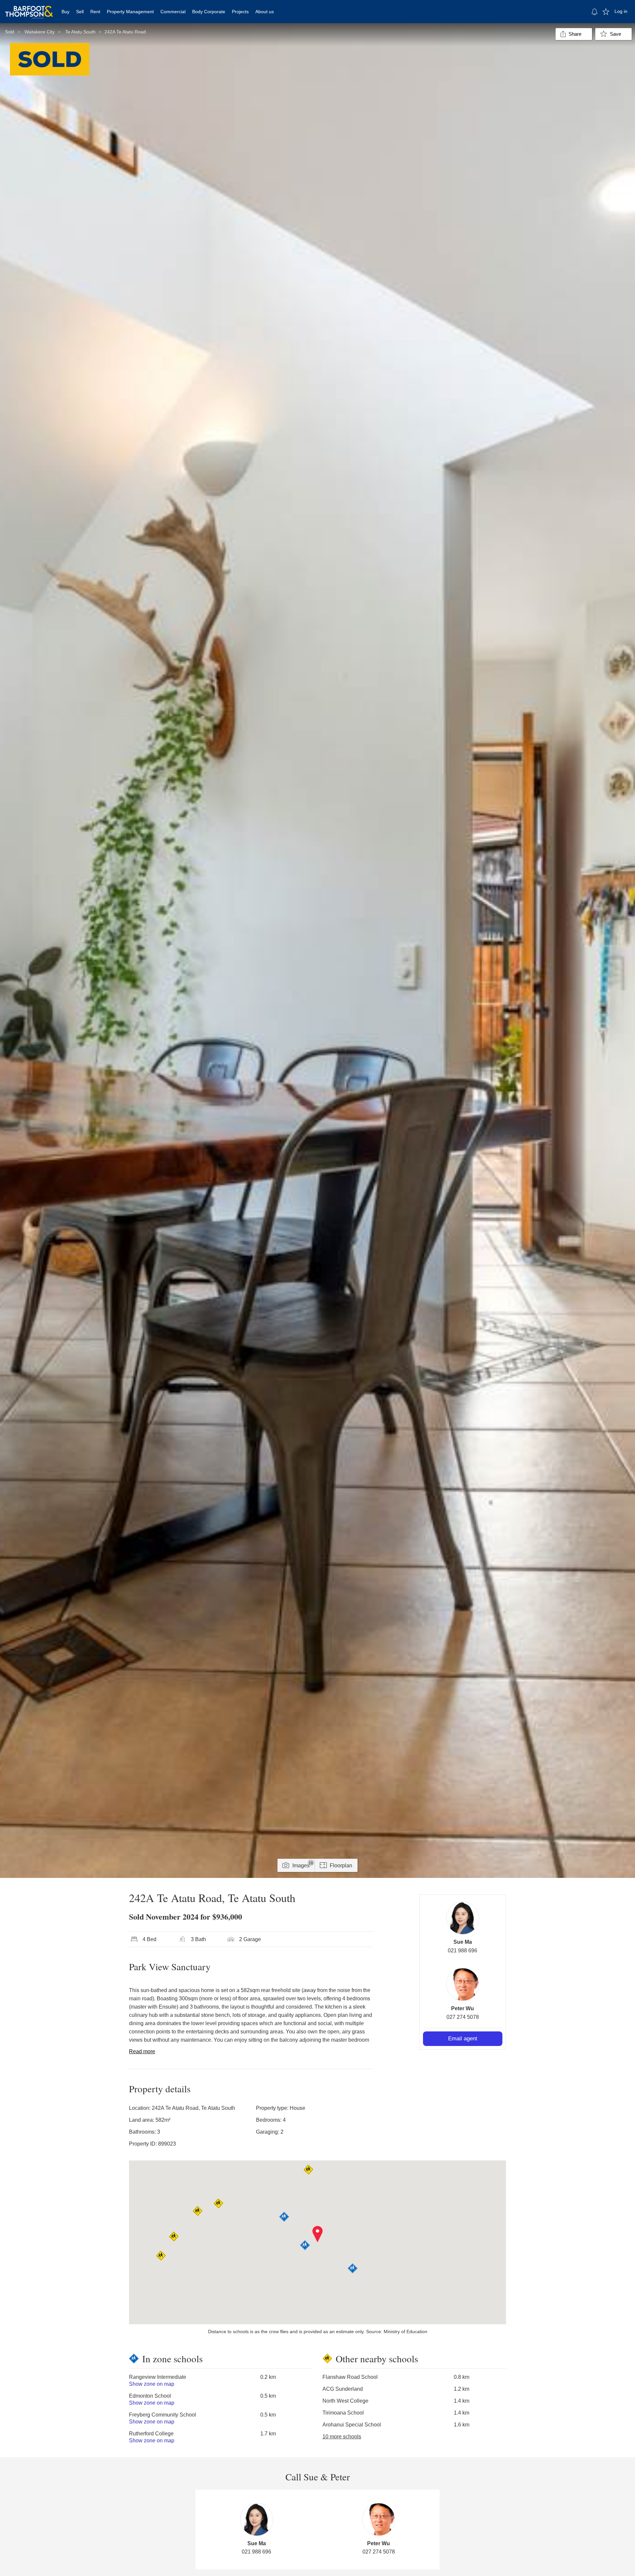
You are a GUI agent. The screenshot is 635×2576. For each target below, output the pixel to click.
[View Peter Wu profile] (463, 1984)
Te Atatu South (80, 32)
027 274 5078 (463, 2017)
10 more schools (342, 2437)
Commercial (173, 12)
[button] (318, 2234)
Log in (621, 11)
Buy (65, 12)
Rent (95, 12)
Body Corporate (209, 12)
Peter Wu (463, 2008)
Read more (142, 2051)
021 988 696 (463, 1951)
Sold (10, 32)
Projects (240, 12)
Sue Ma (463, 1942)
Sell (80, 12)
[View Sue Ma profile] (463, 1918)
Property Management (130, 12)
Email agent (463, 2039)
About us (265, 12)
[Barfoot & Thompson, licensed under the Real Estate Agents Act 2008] (29, 8)
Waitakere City (40, 32)
